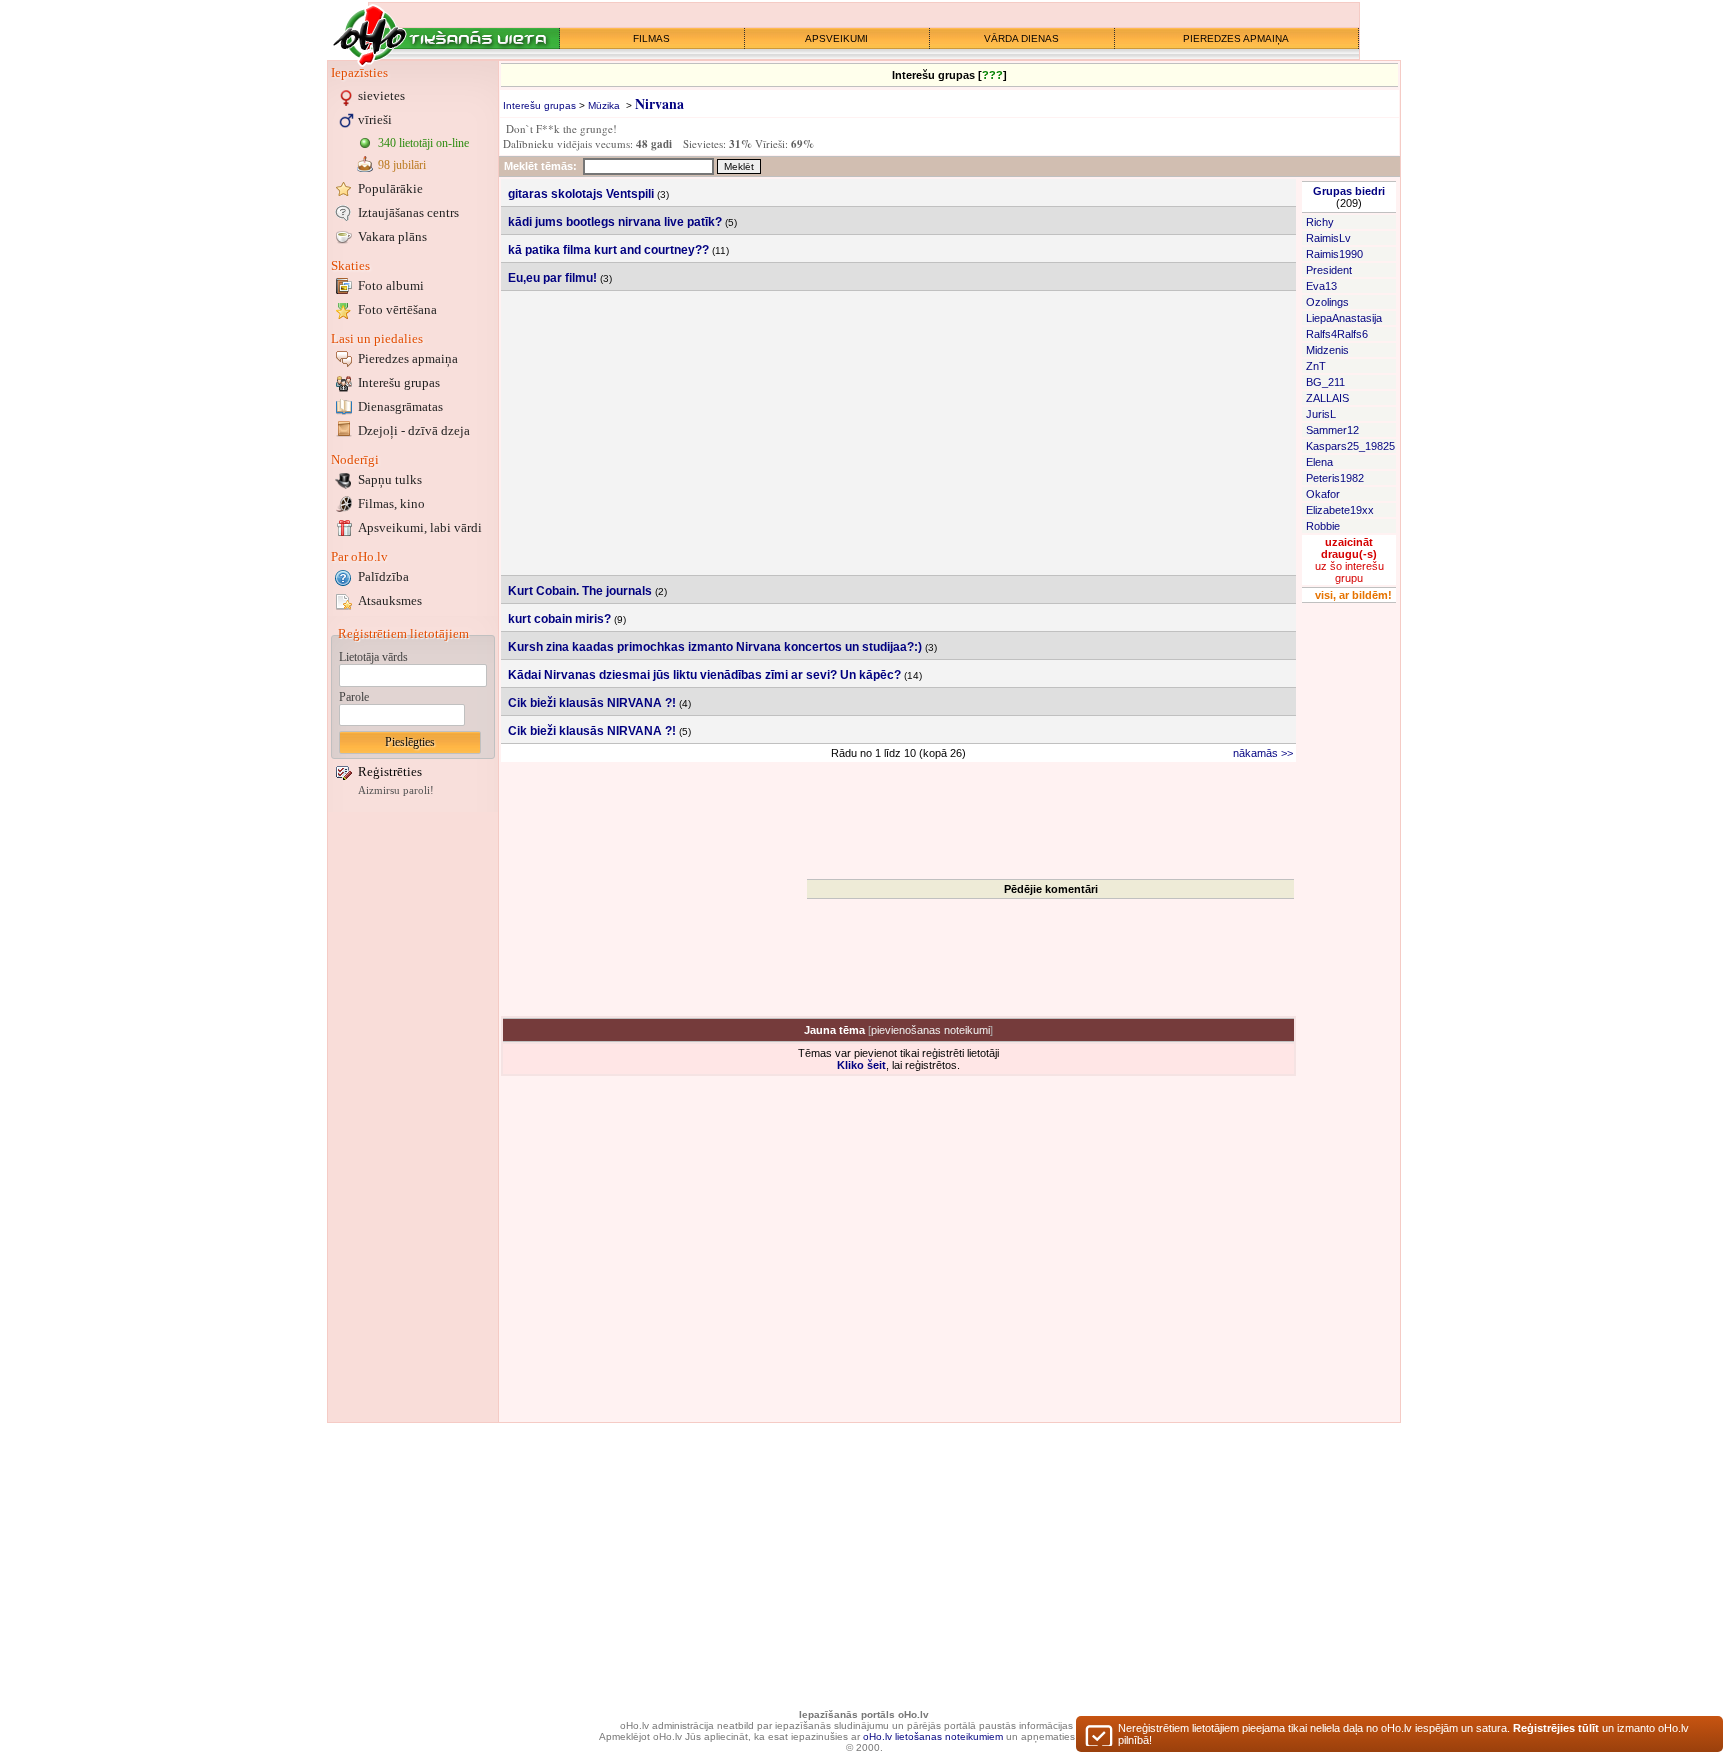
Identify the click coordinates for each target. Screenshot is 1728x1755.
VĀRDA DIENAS (1021, 38)
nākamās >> (1263, 753)
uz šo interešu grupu (1349, 560)
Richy (1320, 222)
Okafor (1323, 494)
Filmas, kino (391, 503)
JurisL (1321, 414)
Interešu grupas (399, 382)
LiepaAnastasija (1344, 318)
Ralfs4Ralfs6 (1337, 334)
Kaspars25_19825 (1350, 446)
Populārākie (390, 188)
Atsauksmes (390, 600)
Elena (1319, 462)
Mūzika (604, 105)
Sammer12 (1332, 430)
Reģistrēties (390, 771)
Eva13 (1321, 286)
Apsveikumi (420, 527)
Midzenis (1327, 350)
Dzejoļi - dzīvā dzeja (414, 430)
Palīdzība (383, 576)
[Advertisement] (413, 1117)
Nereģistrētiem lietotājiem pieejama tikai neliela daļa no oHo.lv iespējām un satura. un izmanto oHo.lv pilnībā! (1403, 1734)
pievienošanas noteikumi (930, 1030)
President (1329, 270)
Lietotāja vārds (373, 657)
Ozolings (1327, 302)
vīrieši (375, 119)
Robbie (1323, 526)
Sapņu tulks (390, 479)
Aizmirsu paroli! (396, 790)
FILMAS (651, 38)
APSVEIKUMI (836, 38)
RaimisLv (1328, 238)
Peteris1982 (1335, 478)
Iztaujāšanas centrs (408, 212)
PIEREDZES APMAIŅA (1236, 38)
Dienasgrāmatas (400, 406)
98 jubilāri (402, 165)
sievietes (381, 95)
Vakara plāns (392, 236)
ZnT (1316, 366)
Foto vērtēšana (397, 309)
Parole (354, 697)
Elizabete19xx (1340, 510)
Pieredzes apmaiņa (408, 358)
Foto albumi (391, 285)
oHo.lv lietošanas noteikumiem (933, 1736)
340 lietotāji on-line (423, 143)
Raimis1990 (1334, 254)
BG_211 (1325, 382)
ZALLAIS (1327, 398)
